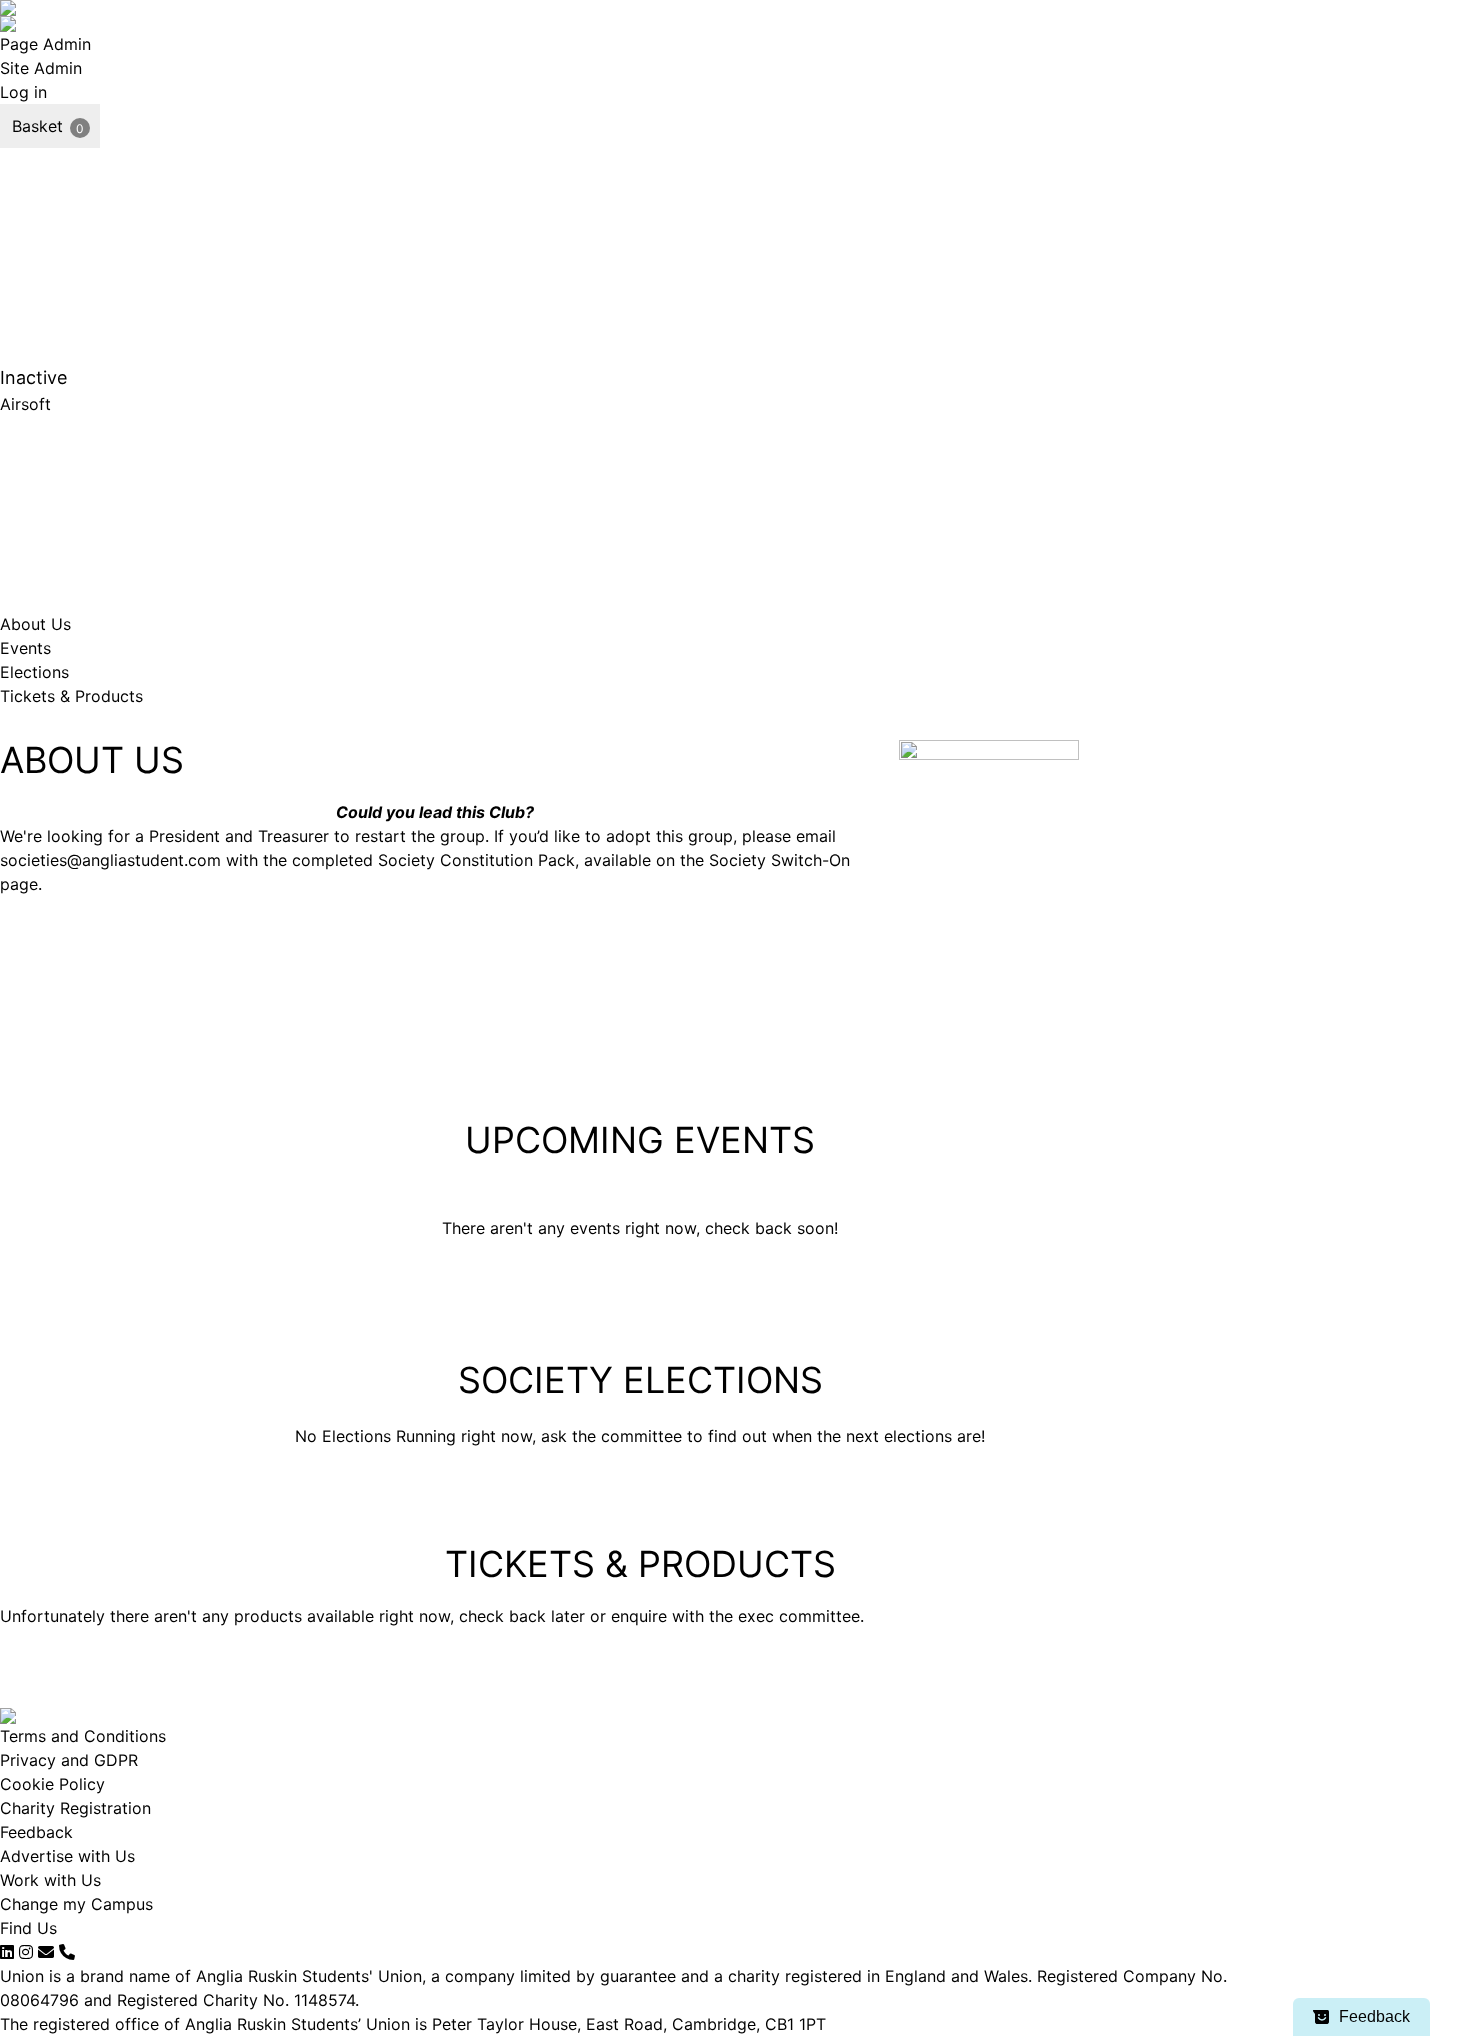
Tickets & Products (71, 696)
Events (25, 648)
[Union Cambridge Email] (46, 1952)
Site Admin (41, 68)
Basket (37, 126)
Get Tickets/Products (979, 1004)
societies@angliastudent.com (110, 860)
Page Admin (45, 44)
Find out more (857, 416)
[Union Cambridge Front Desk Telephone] (67, 1952)
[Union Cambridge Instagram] (26, 1952)
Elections (34, 672)
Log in (23, 92)
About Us (35, 624)
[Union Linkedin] (7, 1952)
